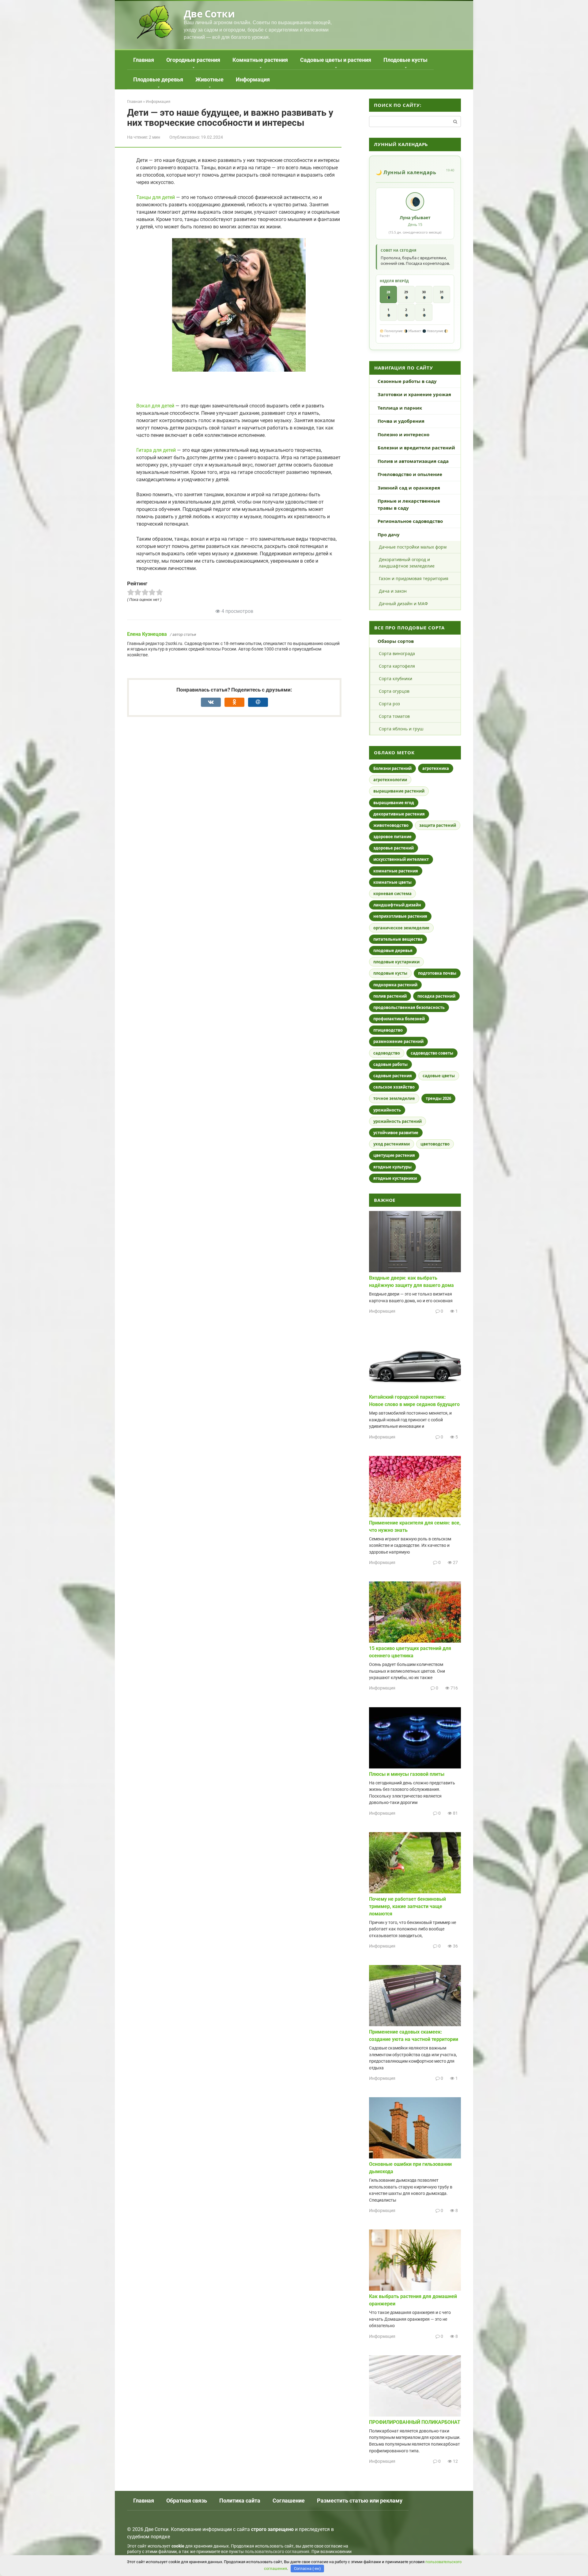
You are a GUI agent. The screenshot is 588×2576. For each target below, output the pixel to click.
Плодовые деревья (158, 79)
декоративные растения (399, 814)
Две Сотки (209, 14)
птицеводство (388, 1030)
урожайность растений (398, 1121)
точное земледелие (394, 1098)
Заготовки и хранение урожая (414, 394)
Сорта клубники (396, 679)
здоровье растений (394, 848)
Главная (144, 60)
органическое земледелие (401, 928)
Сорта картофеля (397, 666)
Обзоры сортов (396, 641)
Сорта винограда (397, 653)
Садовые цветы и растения (336, 60)
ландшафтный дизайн (397, 905)
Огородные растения (193, 60)
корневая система (392, 894)
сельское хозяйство (394, 1087)
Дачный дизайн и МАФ (403, 604)
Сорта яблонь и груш (401, 729)
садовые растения (393, 1076)
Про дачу (389, 534)
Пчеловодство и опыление (410, 474)
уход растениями (392, 1144)
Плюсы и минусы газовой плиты (407, 1774)
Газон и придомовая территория (414, 578)
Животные (209, 79)
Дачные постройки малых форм (413, 547)
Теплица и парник (400, 408)
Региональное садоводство (410, 521)
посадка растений (436, 996)
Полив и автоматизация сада (413, 461)
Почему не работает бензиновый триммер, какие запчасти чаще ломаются (407, 1906)
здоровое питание (392, 837)
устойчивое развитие (396, 1133)
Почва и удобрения (401, 421)
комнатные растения (396, 871)
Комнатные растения (260, 60)
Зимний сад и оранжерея (409, 488)
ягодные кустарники (395, 1178)
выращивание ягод (394, 803)
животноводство (391, 825)
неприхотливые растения (400, 916)
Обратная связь (187, 2501)
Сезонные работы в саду (407, 381)
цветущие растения (394, 1155)
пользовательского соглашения (277, 2552)
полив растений (390, 996)
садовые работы (390, 1064)
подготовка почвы (437, 973)
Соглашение (289, 2501)
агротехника (436, 768)
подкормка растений (395, 985)
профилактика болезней (399, 1019)
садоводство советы (432, 1053)
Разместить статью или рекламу (360, 2501)
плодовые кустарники (396, 962)
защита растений (438, 825)
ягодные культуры (392, 1167)
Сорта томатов (394, 716)
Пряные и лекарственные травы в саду (409, 504)
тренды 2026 (438, 1098)
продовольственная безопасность (409, 1007)
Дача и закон (393, 591)
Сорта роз (389, 704)
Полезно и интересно (403, 434)
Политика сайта (240, 2501)
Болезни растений (392, 768)
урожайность (387, 1110)
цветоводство (435, 1144)
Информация (253, 79)
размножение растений (398, 1041)
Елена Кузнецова (147, 634)
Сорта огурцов (394, 691)
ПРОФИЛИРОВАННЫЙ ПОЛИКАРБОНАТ (415, 2422)
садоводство (387, 1053)
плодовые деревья (393, 951)
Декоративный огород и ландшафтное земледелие (407, 563)
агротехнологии (390, 780)
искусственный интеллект (401, 859)
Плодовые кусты (405, 60)
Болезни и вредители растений (416, 448)
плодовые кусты (390, 973)
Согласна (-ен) (307, 2569)
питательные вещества (398, 939)
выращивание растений (399, 791)
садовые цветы (439, 1076)
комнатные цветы (392, 882)
